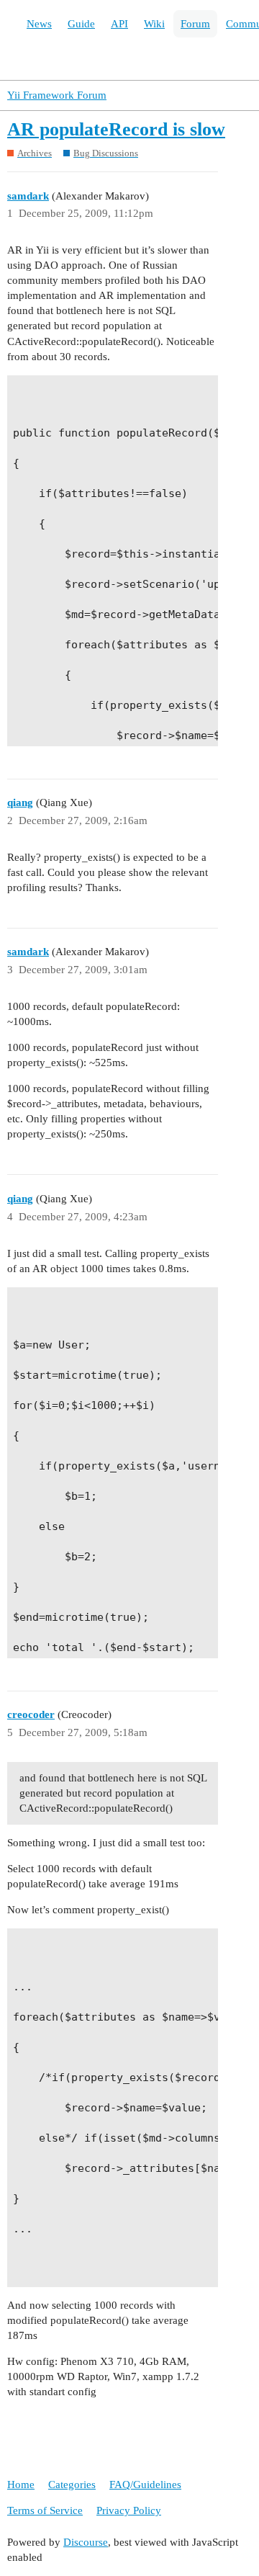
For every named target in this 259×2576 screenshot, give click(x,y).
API (119, 24)
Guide (81, 24)
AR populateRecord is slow (116, 129)
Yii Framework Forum (57, 95)
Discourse (86, 2542)
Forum (195, 24)
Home (21, 2485)
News (39, 24)
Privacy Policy (129, 2510)
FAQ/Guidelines (145, 2485)
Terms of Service (45, 2510)
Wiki (154, 24)
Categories (72, 2485)
